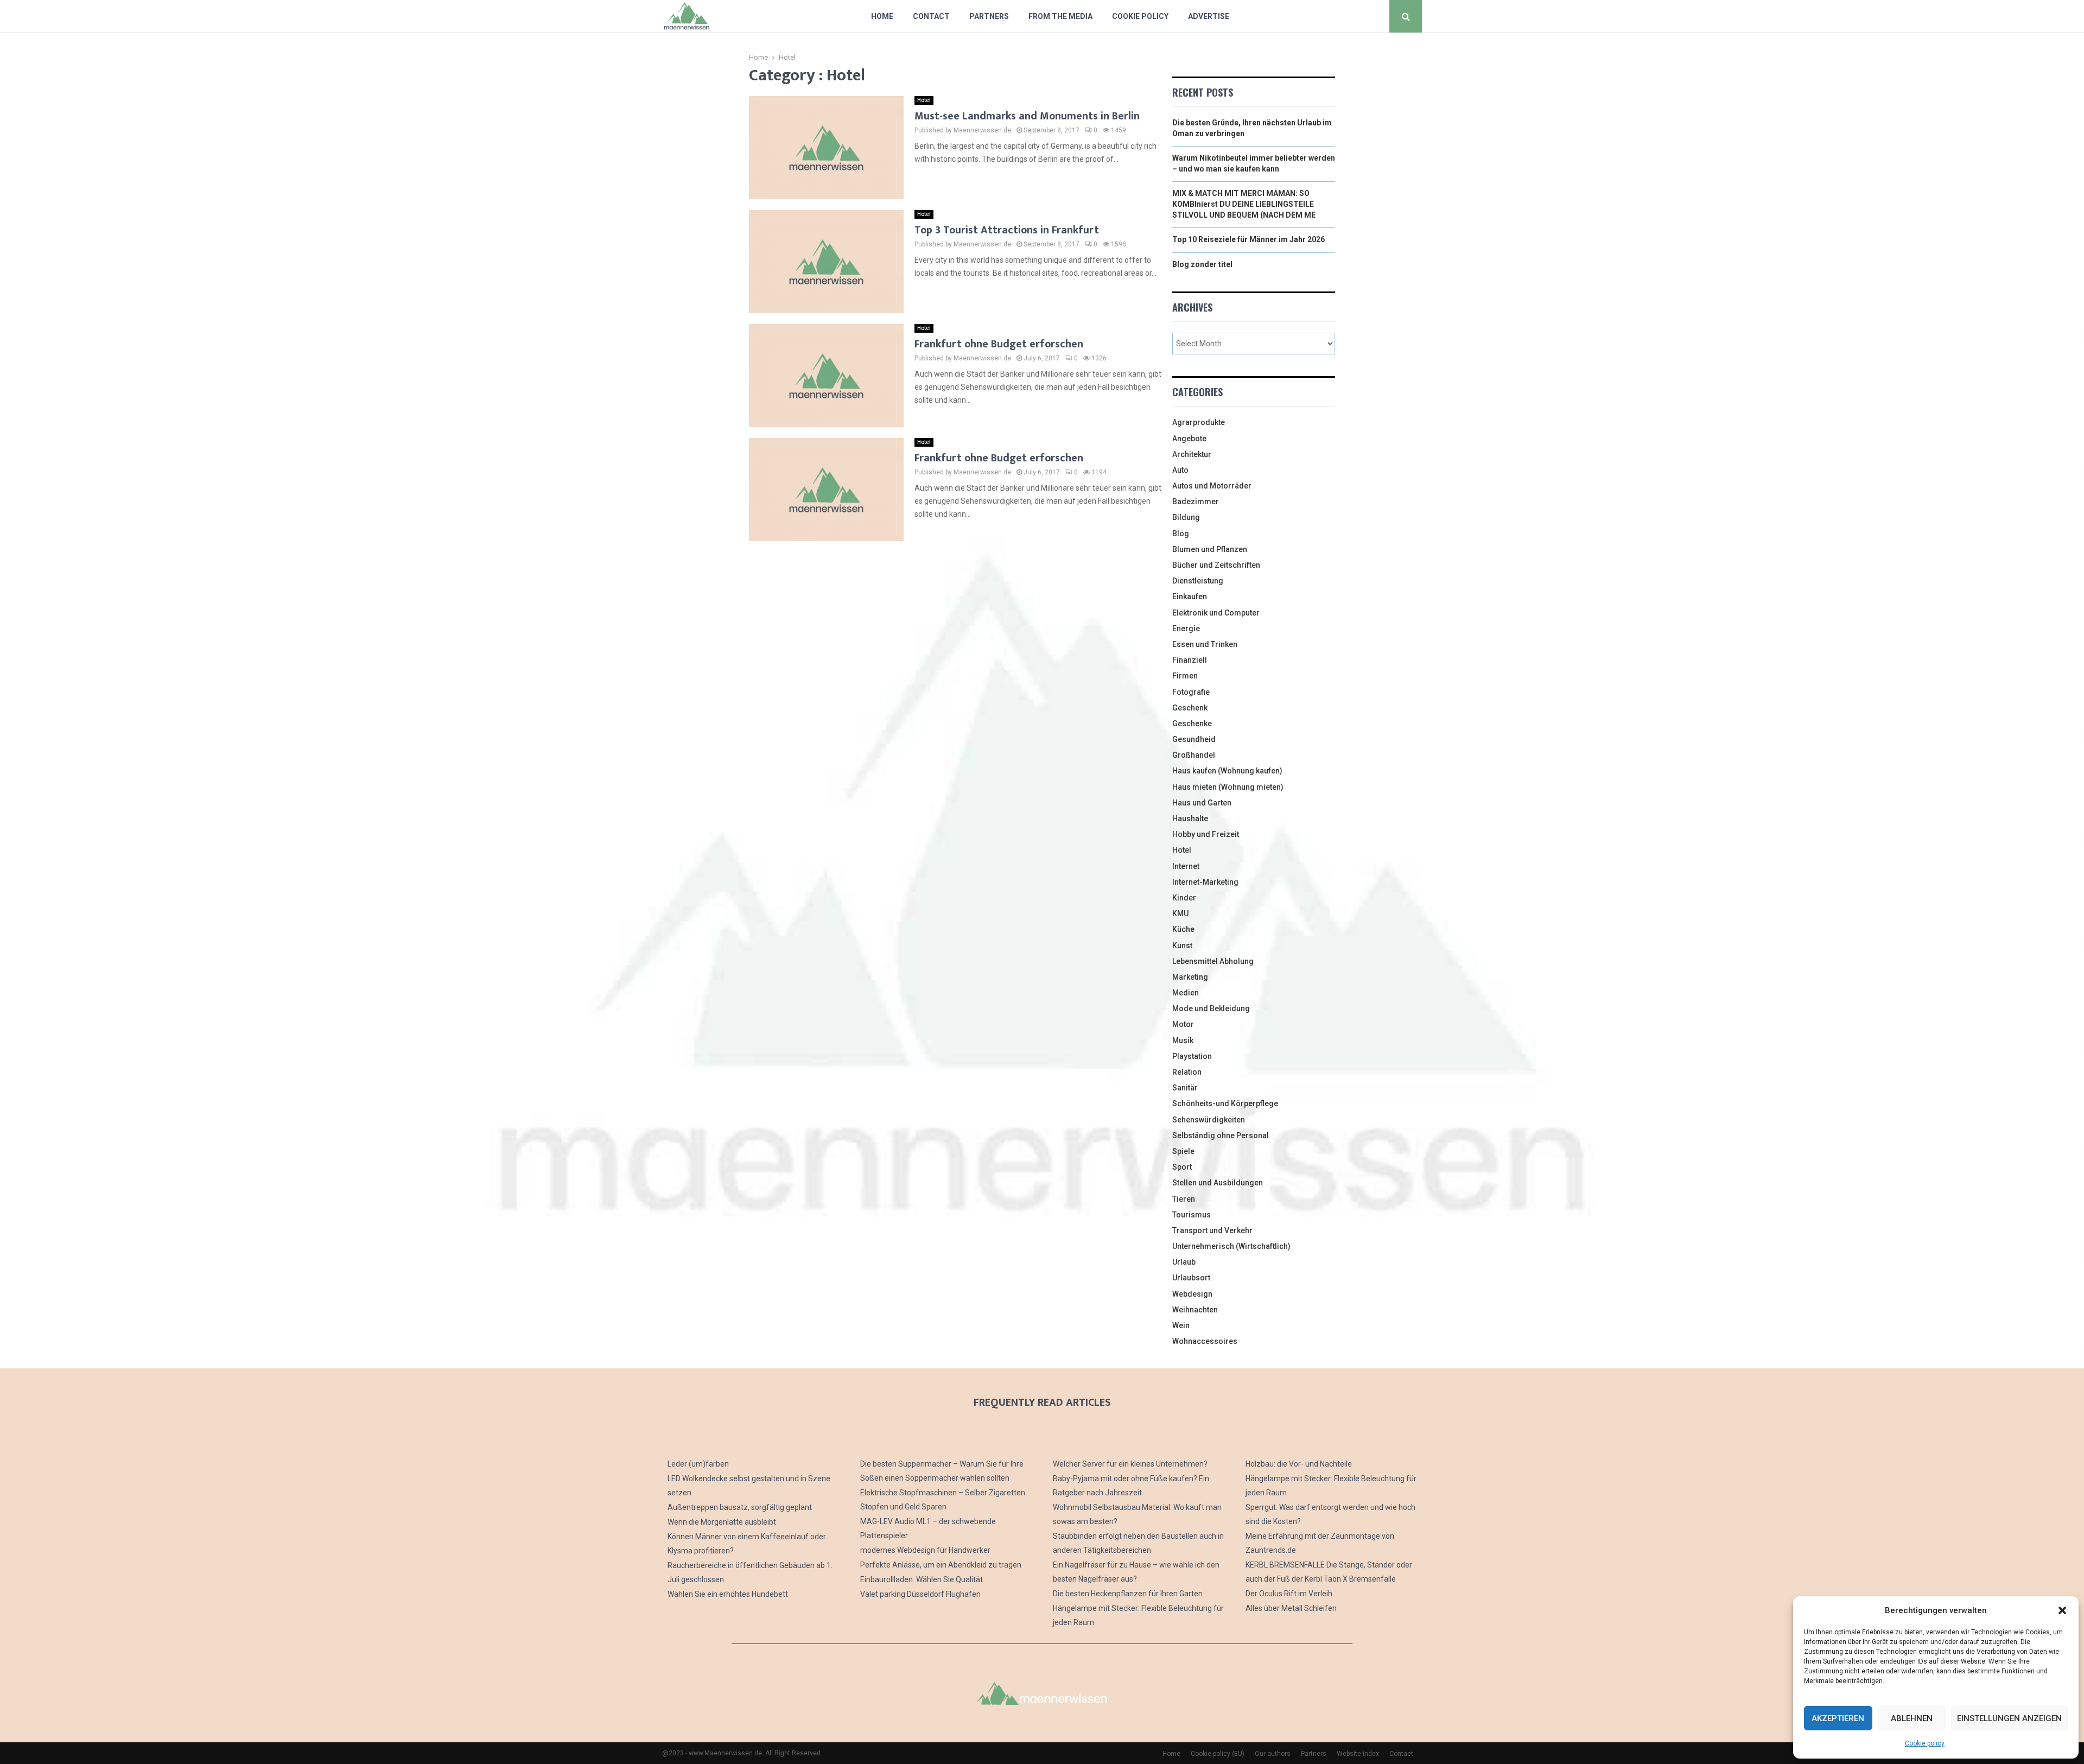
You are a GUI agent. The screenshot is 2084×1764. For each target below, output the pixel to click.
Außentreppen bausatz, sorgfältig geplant (740, 1507)
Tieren (1184, 1199)
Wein (1181, 1325)
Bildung (1186, 517)
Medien (1186, 993)
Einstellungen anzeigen (2009, 1718)
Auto (1180, 470)
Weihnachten (1195, 1310)
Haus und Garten (1202, 803)
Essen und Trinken (1205, 644)
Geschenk (1190, 708)
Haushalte (1190, 818)
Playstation (1192, 1056)
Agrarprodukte (1199, 422)
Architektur (1192, 454)
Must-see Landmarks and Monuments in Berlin (1027, 116)
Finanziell (1190, 660)
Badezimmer (1196, 502)
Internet (1186, 866)
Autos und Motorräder (1212, 486)
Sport (1182, 1167)
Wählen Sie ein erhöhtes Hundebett (728, 1594)
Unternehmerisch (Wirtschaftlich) (1231, 1246)
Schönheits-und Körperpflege (1225, 1103)
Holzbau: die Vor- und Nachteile (1299, 1464)
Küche (1183, 929)
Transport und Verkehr (1212, 1230)
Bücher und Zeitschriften (1216, 565)
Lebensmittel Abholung (1213, 961)
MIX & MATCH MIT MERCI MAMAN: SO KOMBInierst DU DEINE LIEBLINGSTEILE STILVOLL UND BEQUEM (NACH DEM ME (1244, 204)
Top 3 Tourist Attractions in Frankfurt (1007, 230)
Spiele (1183, 1151)
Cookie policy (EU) (1218, 1754)
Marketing (1190, 977)
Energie (1186, 629)
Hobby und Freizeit (1206, 834)
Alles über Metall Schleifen (1291, 1608)
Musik (1183, 1040)
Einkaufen (1190, 597)
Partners (989, 16)
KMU (1180, 913)
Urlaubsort (1191, 1278)
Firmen (1185, 676)
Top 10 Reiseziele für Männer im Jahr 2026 (1249, 239)
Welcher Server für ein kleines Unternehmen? (1130, 1464)
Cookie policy (1925, 1743)
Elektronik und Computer (1216, 613)
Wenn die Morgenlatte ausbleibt (722, 1522)
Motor (1183, 1024)
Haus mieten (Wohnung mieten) (1228, 787)
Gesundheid (1194, 739)
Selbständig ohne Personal (1221, 1135)
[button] (2062, 1610)
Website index (1358, 1754)
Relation (1187, 1072)
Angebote (1189, 439)
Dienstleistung (1198, 581)
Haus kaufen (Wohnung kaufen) (1227, 771)
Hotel (924, 100)
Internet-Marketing (1205, 882)
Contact (931, 16)
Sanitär (1185, 1088)
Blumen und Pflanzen (1210, 549)
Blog (1181, 534)
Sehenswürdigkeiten (1209, 1120)
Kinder (1184, 898)
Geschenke (1192, 724)
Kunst (1182, 946)
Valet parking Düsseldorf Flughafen (920, 1594)
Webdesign (1192, 1294)
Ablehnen (1912, 1718)
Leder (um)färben (698, 1464)
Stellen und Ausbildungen (1218, 1183)
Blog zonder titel (1202, 264)
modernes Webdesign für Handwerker (925, 1550)
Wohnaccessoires (1205, 1341)
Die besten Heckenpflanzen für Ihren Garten (1128, 1594)
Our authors (1273, 1754)
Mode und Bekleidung (1211, 1008)
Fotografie (1191, 692)
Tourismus (1192, 1215)
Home (882, 16)
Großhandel (1194, 755)
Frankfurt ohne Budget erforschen (999, 344)
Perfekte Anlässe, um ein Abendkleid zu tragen (941, 1565)
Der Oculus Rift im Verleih (1289, 1594)
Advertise (1209, 16)
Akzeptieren (1838, 1718)
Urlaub (1184, 1262)
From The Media (1060, 16)
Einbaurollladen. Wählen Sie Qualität (922, 1579)
